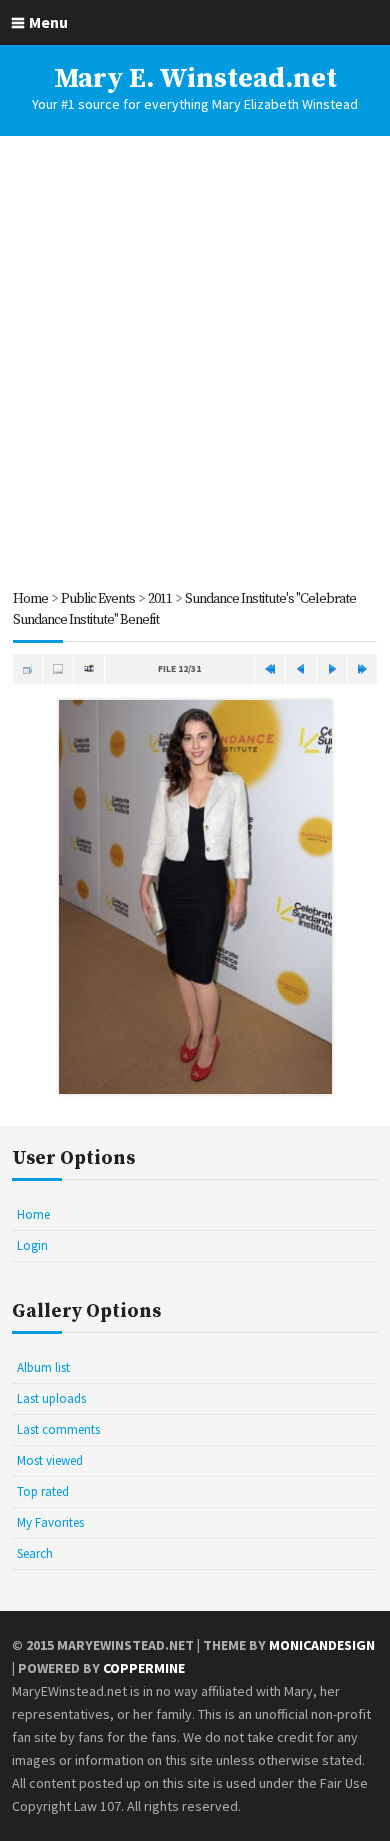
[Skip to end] (363, 669)
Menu (48, 22)
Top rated (43, 1491)
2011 (160, 599)
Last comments (58, 1429)
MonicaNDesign (322, 1645)
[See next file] (332, 669)
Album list (43, 1367)
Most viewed (50, 1460)
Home (30, 599)
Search (35, 1553)
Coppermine (144, 1668)
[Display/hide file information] (58, 669)
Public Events (98, 599)
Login (32, 1245)
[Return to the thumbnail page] (28, 669)
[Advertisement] (195, 362)
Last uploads (51, 1398)
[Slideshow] (89, 669)
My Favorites (50, 1522)
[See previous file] (301, 669)
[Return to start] (270, 669)
